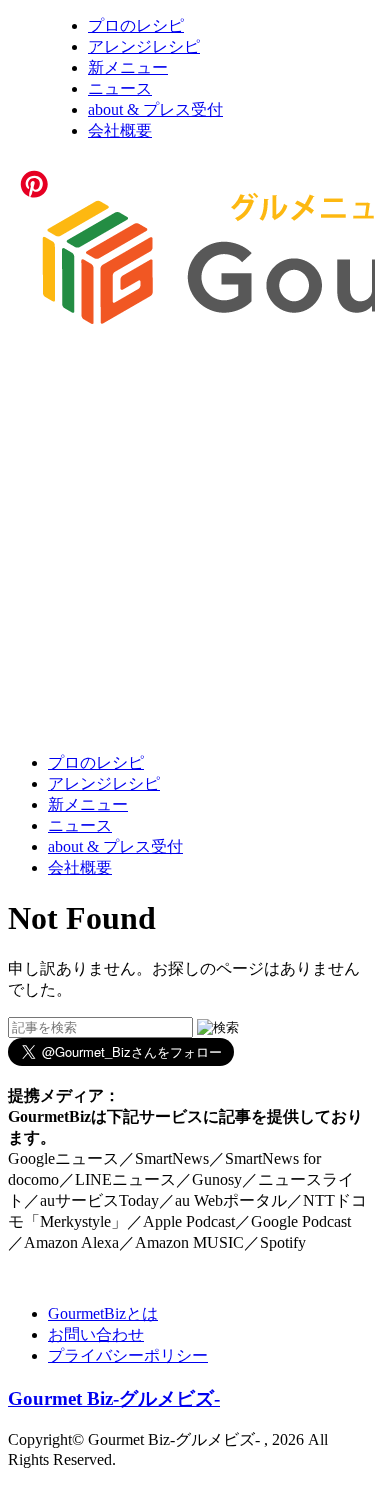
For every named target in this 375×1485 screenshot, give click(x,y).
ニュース (120, 88)
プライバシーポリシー (128, 1355)
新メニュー (128, 67)
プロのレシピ (136, 25)
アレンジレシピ (144, 46)
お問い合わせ (96, 1334)
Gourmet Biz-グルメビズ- (114, 1398)
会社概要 (120, 130)
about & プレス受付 (155, 109)
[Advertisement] (187, 545)
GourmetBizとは (103, 1313)
